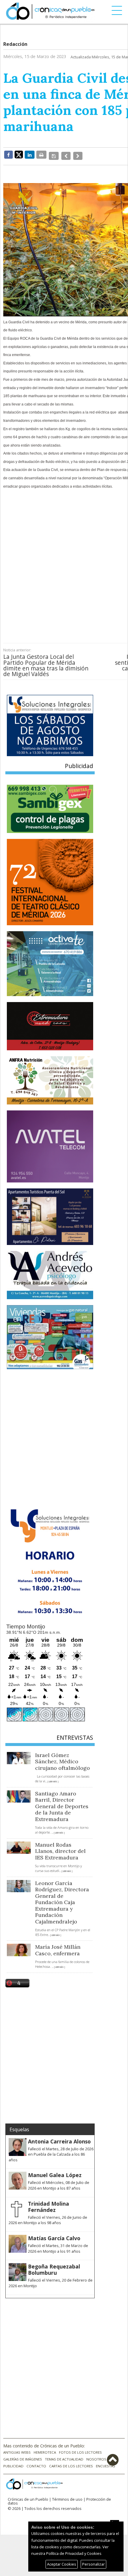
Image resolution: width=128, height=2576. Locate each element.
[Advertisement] (64, 558)
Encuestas (106, 2462)
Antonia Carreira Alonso (59, 2138)
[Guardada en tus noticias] (53, 155)
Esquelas (19, 2126)
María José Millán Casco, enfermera (58, 1947)
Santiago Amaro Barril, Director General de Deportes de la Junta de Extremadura (62, 1803)
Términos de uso (67, 2496)
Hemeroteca (45, 2449)
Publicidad (13, 2462)
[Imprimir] (41, 155)
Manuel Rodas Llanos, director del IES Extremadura (60, 1848)
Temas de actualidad (64, 2456)
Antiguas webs (17, 2449)
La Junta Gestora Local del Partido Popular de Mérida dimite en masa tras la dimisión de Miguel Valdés (46, 662)
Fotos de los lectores (80, 2449)
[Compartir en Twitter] (19, 154)
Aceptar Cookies (62, 2564)
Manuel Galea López (55, 2172)
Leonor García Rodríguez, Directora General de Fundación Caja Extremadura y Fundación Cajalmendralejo (62, 1899)
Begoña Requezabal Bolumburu (54, 2266)
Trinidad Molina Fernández (49, 2203)
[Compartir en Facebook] (8, 155)
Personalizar (93, 2564)
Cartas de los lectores (71, 2462)
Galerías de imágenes (23, 2456)
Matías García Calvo (54, 2235)
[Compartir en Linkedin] (30, 155)
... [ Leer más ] (52, 1778)
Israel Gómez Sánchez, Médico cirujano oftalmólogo (63, 1758)
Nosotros (96, 2456)
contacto (36, 2462)
